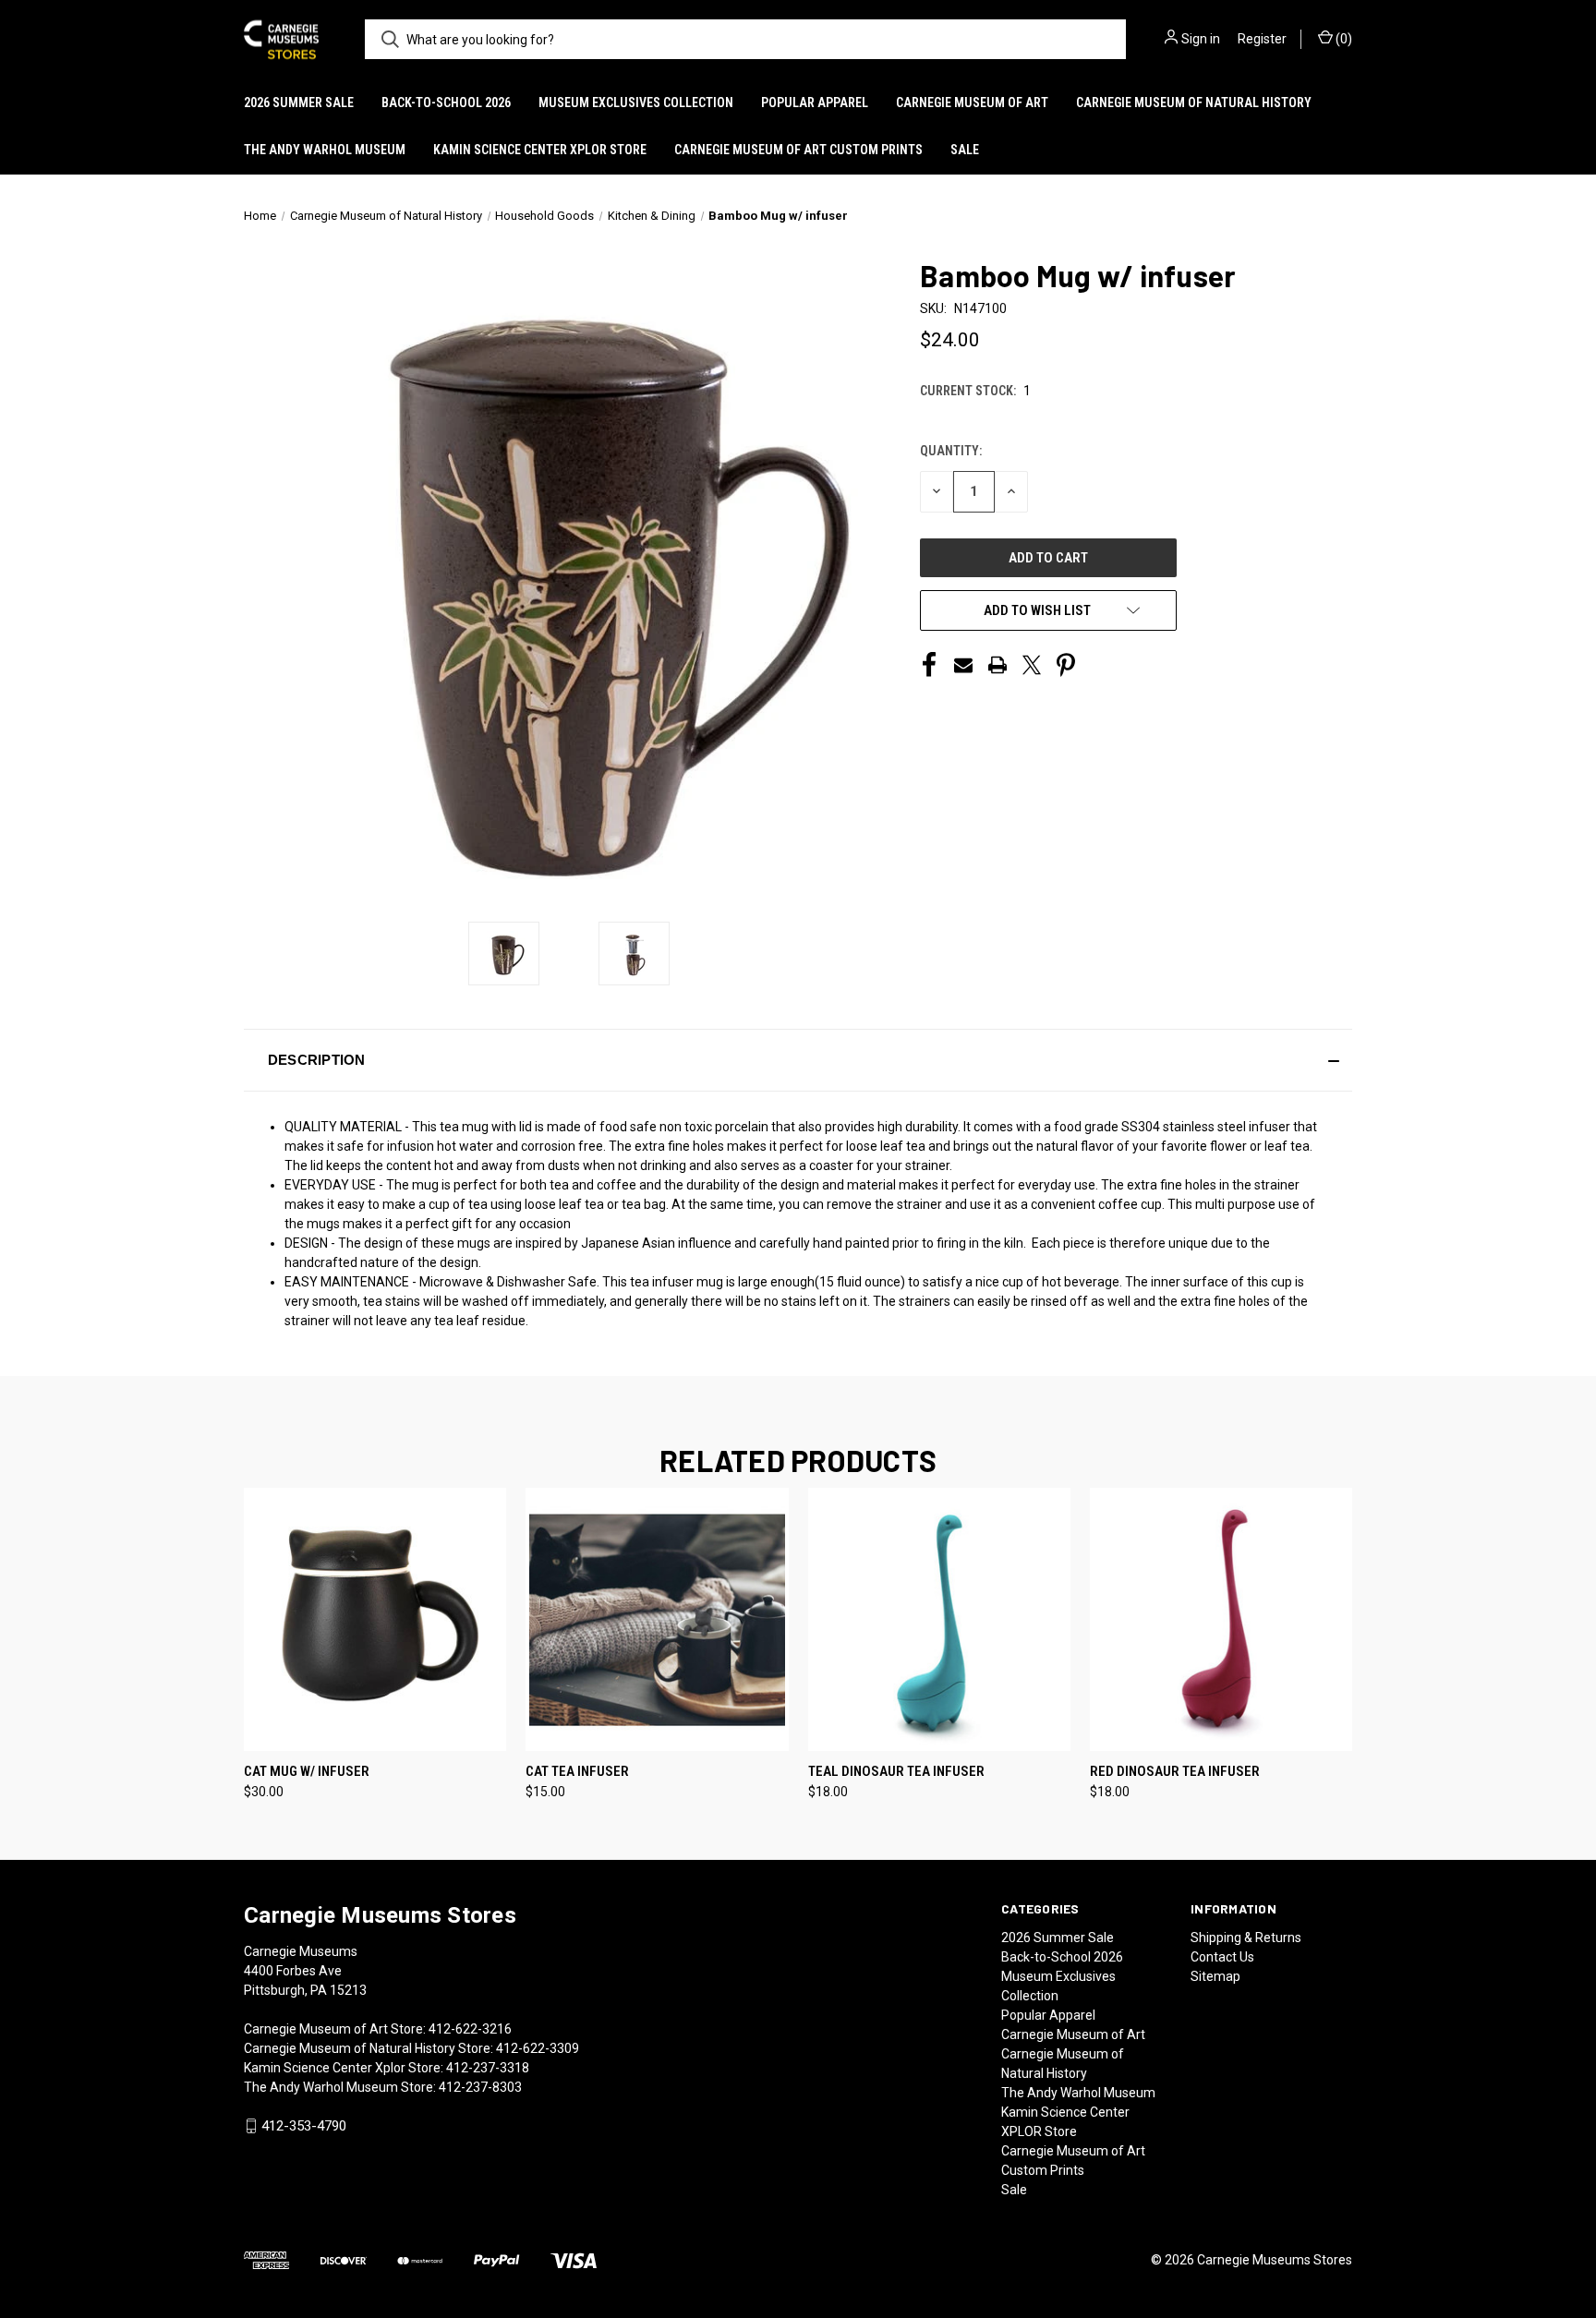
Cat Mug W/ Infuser (307, 1771)
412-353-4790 (304, 2126)
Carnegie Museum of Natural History (1194, 103)
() (1342, 39)
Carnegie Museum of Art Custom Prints (798, 150)
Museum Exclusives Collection (636, 103)
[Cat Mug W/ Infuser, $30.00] (375, 1619)
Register (1262, 39)
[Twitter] (1032, 665)
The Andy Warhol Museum (325, 150)
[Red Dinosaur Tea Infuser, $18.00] (1221, 1619)
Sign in (1201, 39)
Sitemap (1215, 1976)
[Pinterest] (1066, 665)
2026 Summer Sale (299, 103)
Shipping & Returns (1246, 1938)
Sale (965, 150)
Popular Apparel (815, 103)
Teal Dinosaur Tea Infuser (896, 1771)
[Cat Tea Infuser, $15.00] (657, 1619)
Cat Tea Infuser (577, 1771)
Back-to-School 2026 (446, 103)
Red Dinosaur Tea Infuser (1175, 1771)
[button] (798, 1060)
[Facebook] (929, 665)
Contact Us (1222, 1957)
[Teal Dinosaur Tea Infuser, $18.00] (939, 1619)
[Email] (963, 665)
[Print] (997, 665)
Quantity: (951, 451)
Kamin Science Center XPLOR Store (540, 150)
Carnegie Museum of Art (972, 103)
